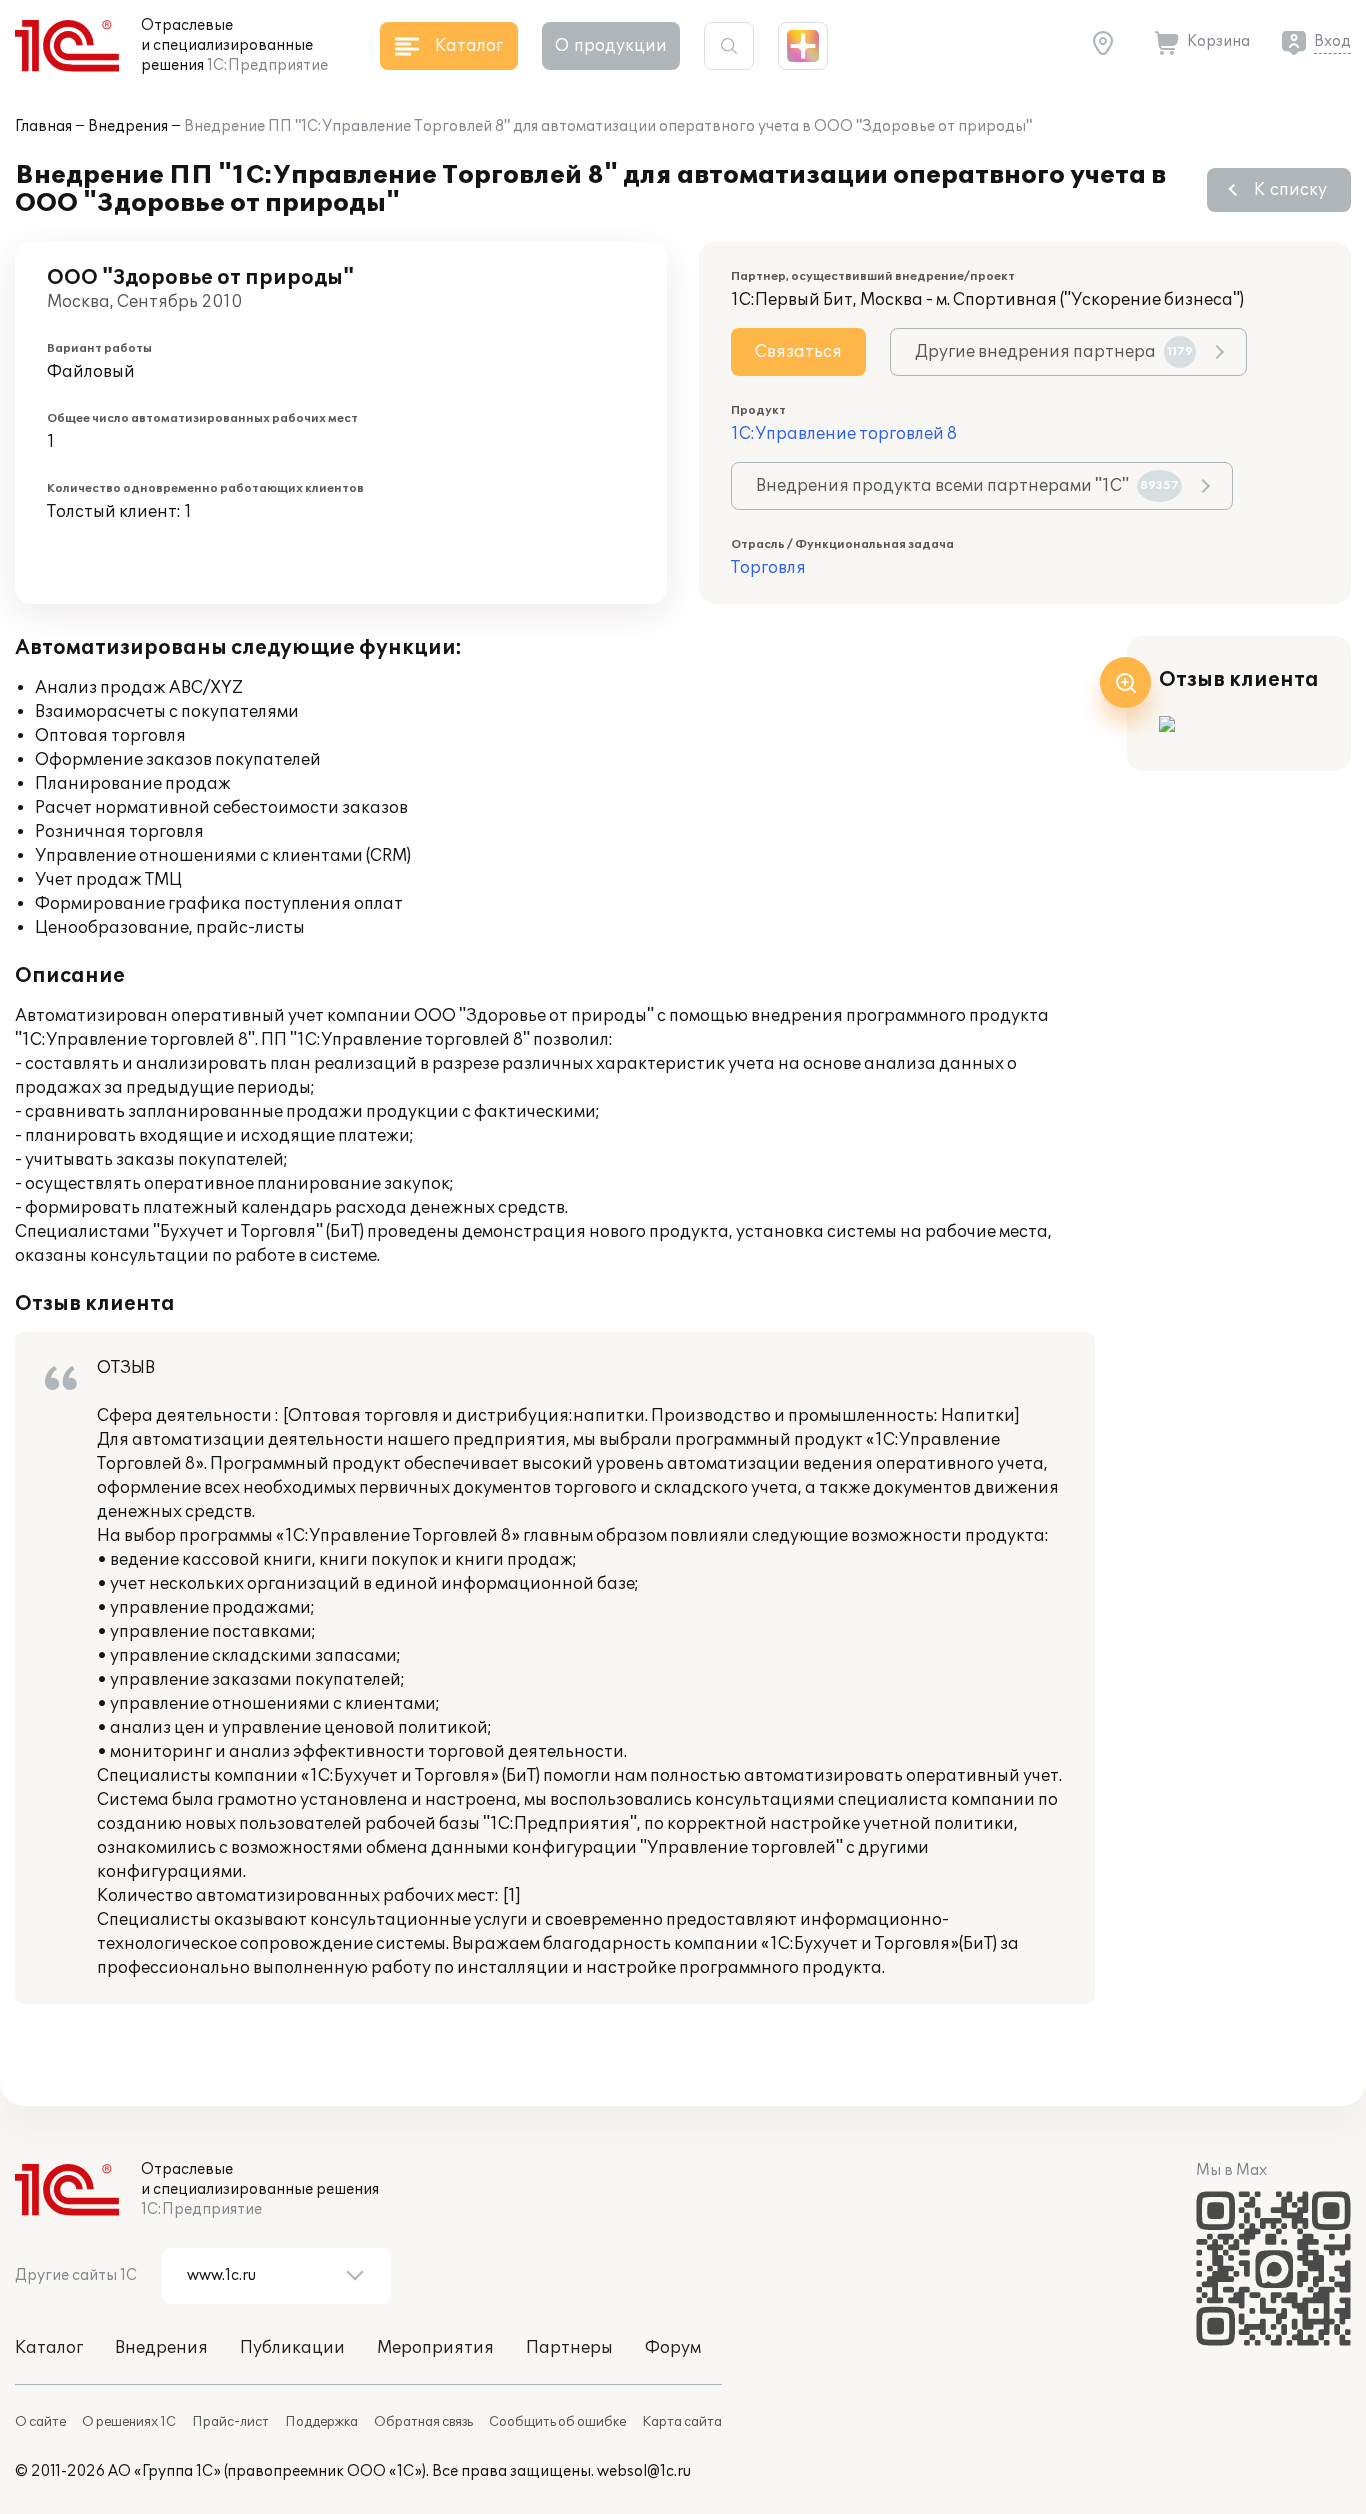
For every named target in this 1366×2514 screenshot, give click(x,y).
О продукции (611, 46)
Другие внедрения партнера (1054, 352)
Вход (1332, 41)
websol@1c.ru (644, 2471)
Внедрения (128, 126)
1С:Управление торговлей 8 (844, 434)
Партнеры (569, 2348)
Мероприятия (435, 2348)
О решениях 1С (129, 2422)
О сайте (40, 2422)
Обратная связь (423, 2422)
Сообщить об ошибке (557, 2422)
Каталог (49, 2348)
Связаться (798, 352)
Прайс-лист (230, 2422)
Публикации (292, 2348)
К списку (1290, 190)
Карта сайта (682, 2422)
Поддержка (321, 2422)
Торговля (768, 568)
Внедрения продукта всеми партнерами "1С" (967, 486)
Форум (673, 2348)
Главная (43, 126)
